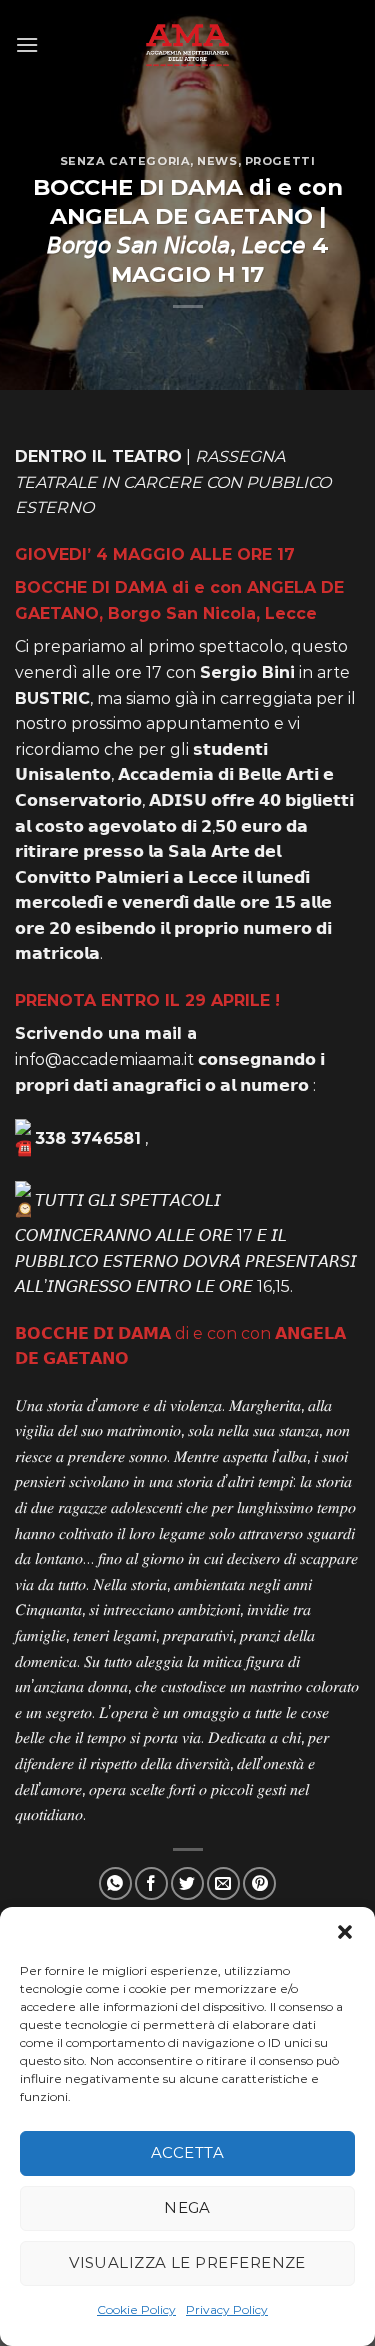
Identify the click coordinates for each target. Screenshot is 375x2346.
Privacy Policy (227, 2309)
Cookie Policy (136, 2309)
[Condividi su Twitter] (187, 1883)
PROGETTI (280, 161)
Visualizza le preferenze (187, 2262)
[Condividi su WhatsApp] (115, 1883)
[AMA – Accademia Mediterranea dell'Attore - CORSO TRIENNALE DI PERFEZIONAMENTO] (188, 45)
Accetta (187, 2152)
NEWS (217, 161)
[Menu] (27, 44)
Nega (187, 2207)
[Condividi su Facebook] (151, 1883)
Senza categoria (125, 161)
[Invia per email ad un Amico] (223, 1883)
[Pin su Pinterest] (259, 1883)
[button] (345, 1932)
